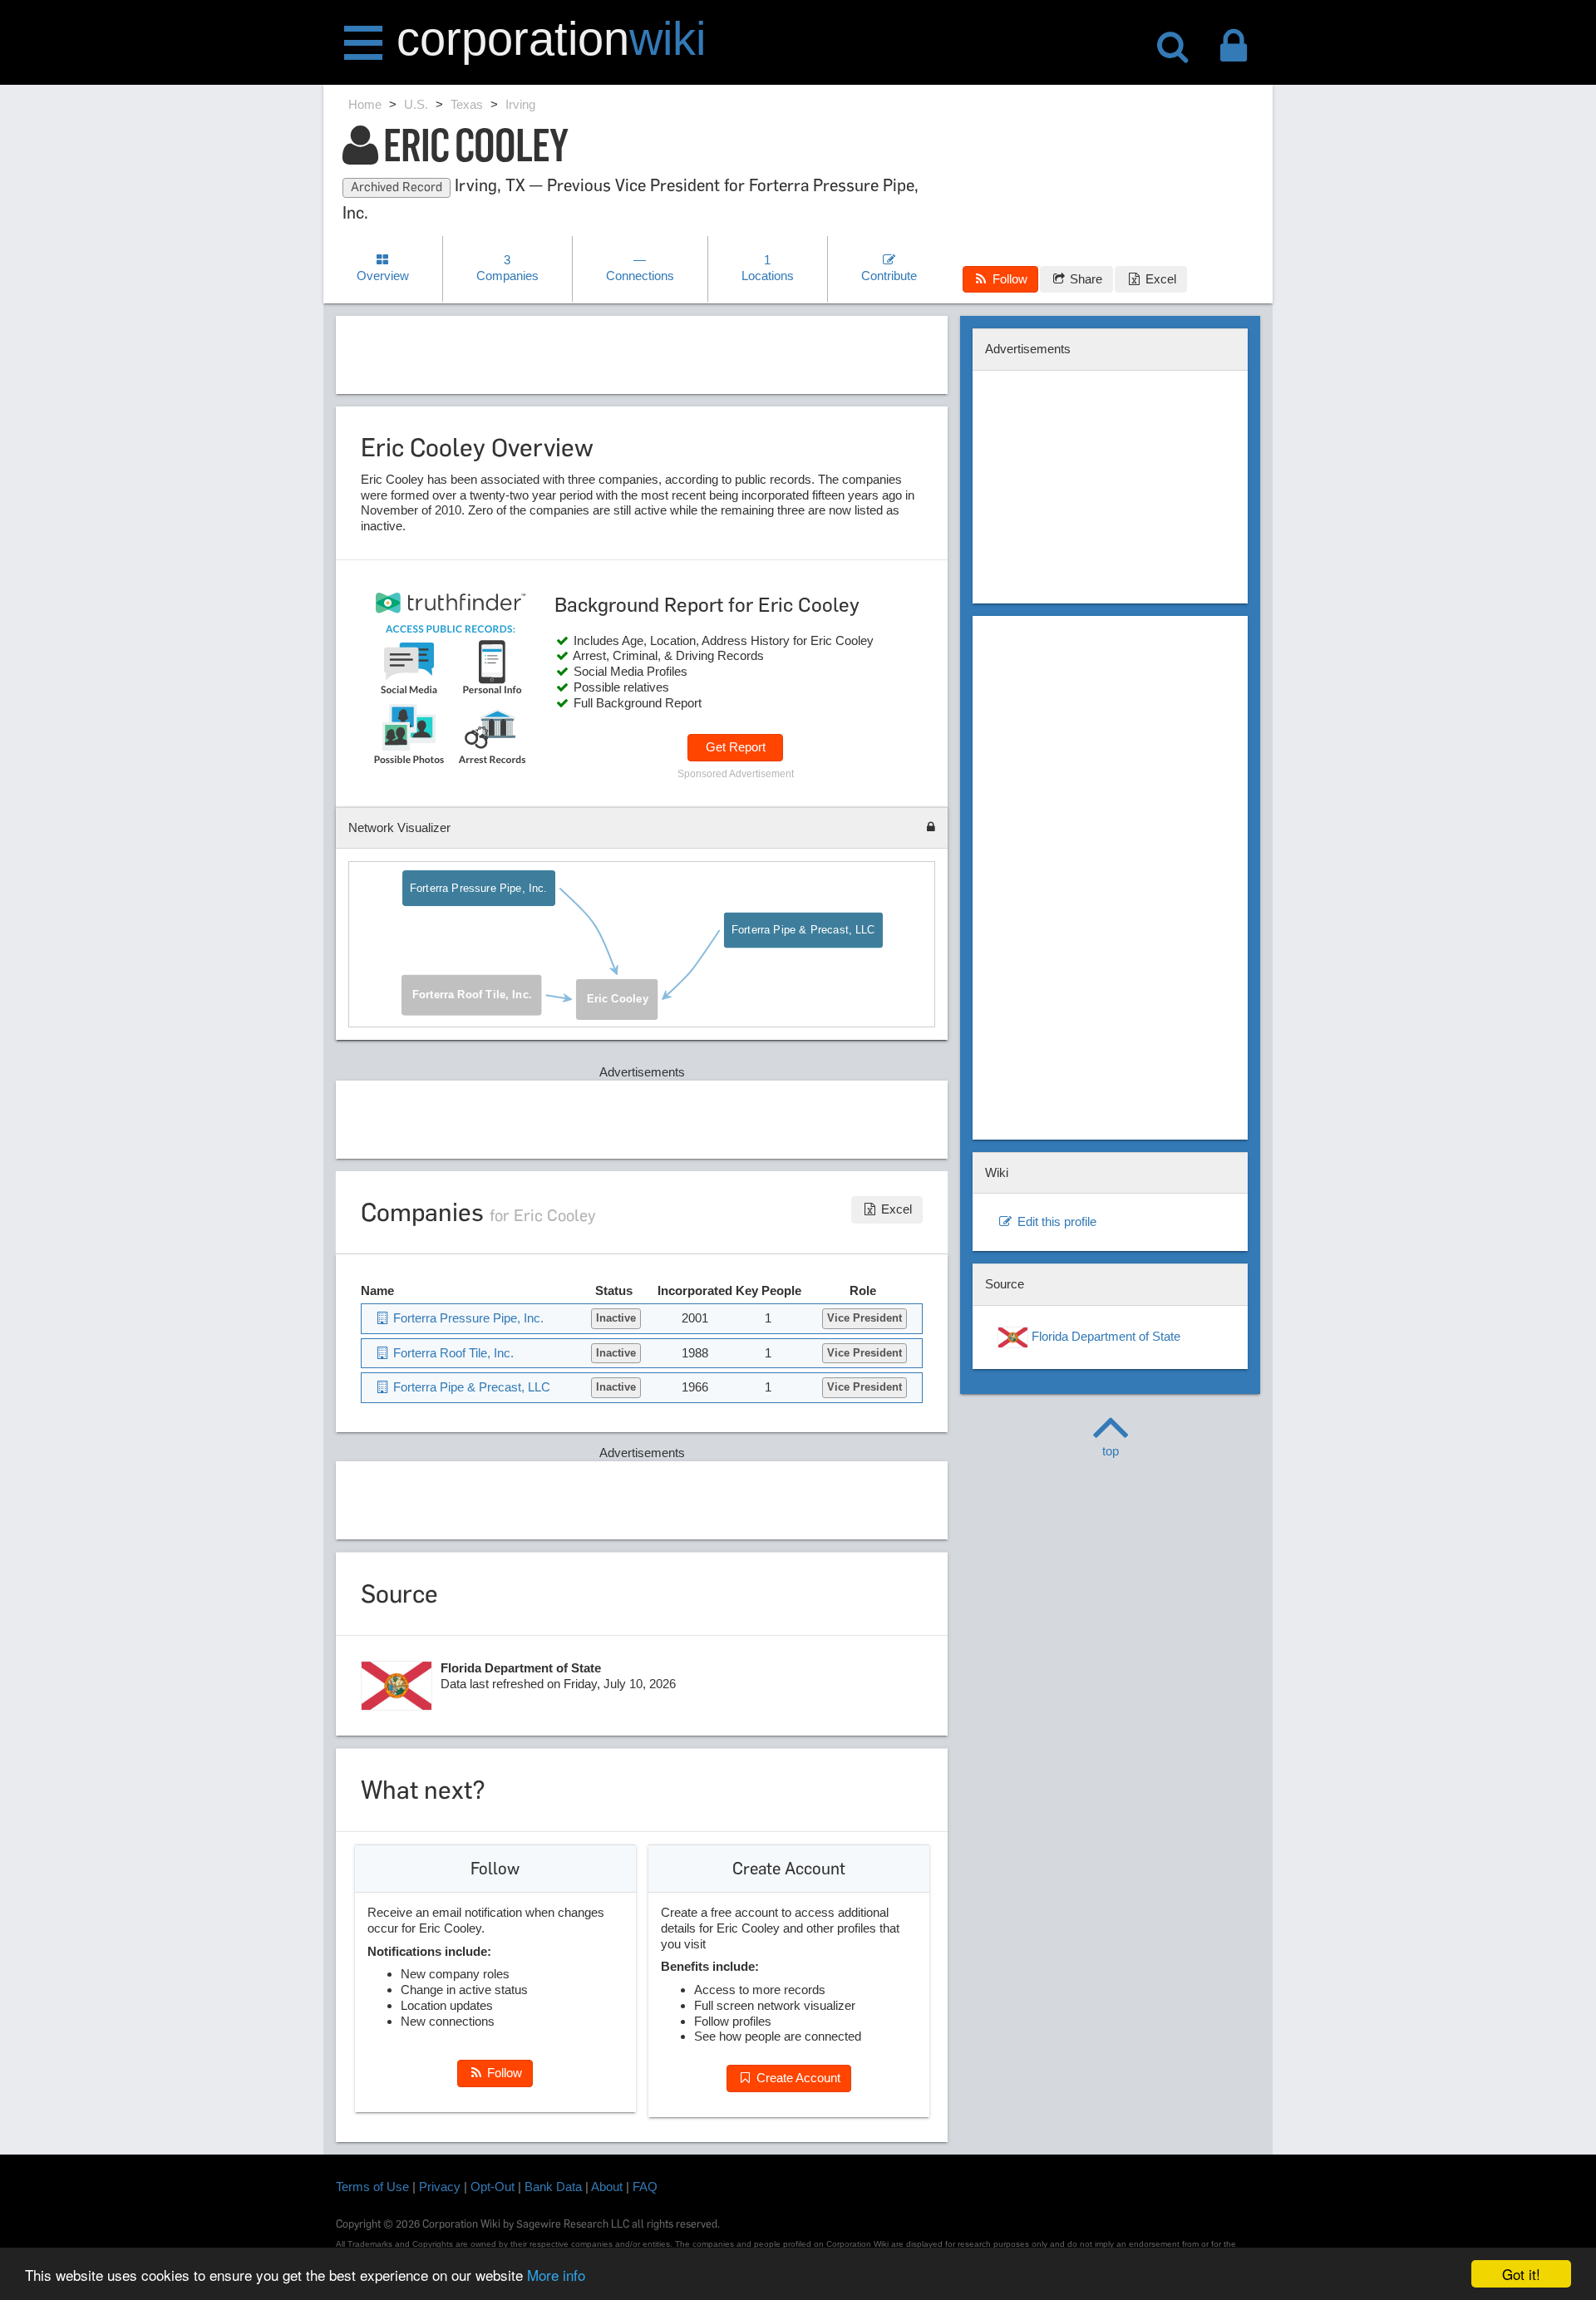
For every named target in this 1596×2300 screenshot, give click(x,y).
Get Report (736, 747)
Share (1084, 279)
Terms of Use (372, 2187)
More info (556, 2275)
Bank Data (553, 2187)
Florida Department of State (1104, 1336)
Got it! (1521, 2274)
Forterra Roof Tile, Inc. (472, 995)
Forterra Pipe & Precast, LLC (803, 931)
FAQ (645, 2187)
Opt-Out (493, 2187)
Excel (1159, 279)
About (607, 2187)
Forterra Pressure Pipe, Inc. (479, 888)
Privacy (440, 2187)
